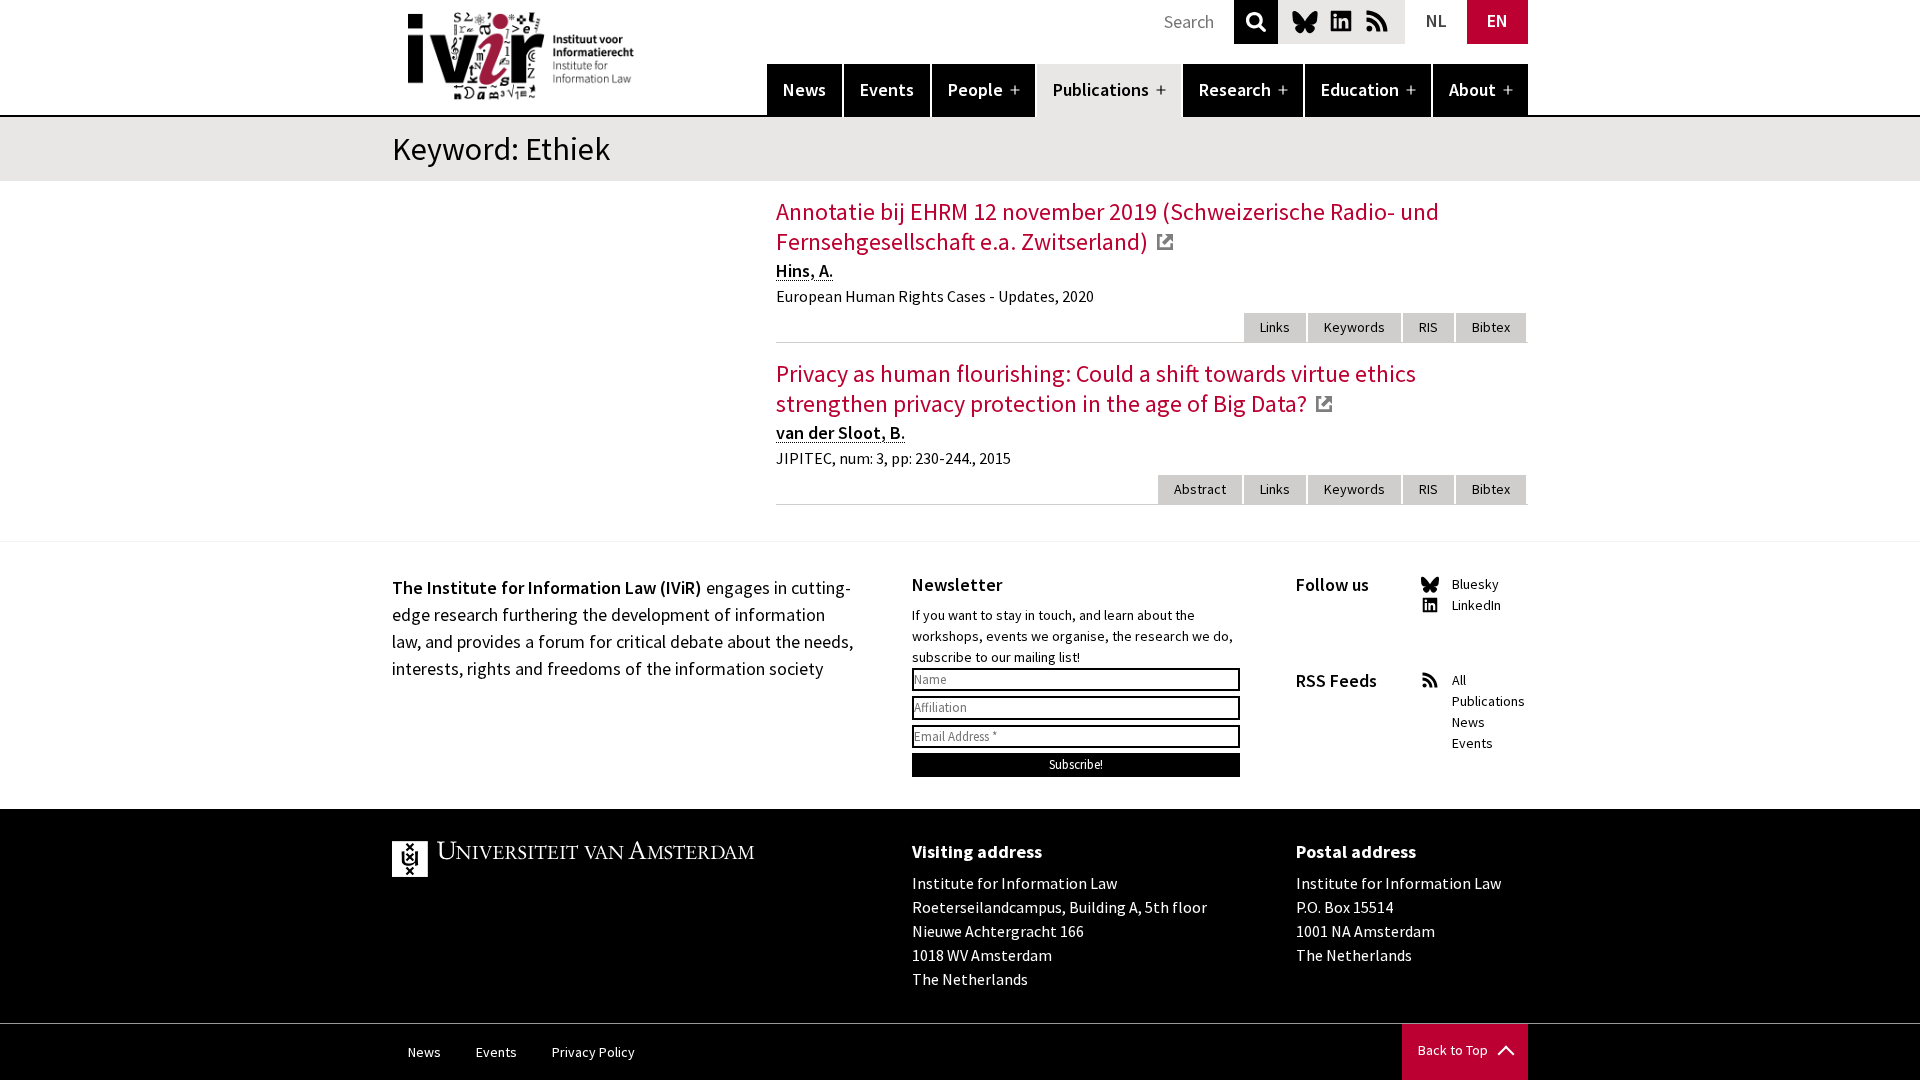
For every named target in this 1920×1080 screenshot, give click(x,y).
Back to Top (1453, 1050)
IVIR (648, 56)
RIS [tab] (1428, 327)
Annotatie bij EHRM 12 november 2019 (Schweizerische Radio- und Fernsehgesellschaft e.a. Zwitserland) (1107, 226)
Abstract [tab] (1200, 489)
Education (1360, 89)
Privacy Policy (593, 1052)
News (804, 89)
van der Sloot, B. (840, 432)
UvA (624, 859)
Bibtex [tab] (1491, 327)
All (1459, 680)
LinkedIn (1341, 21)
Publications (1101, 89)
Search (1256, 22)
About (1472, 89)
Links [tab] (1275, 327)
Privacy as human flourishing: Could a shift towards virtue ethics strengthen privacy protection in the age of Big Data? (1096, 388)
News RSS (1377, 21)
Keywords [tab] (1354, 327)
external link (1165, 242)
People (975, 89)
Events (887, 89)
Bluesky (1305, 21)
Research (1235, 89)
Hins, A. (804, 270)
